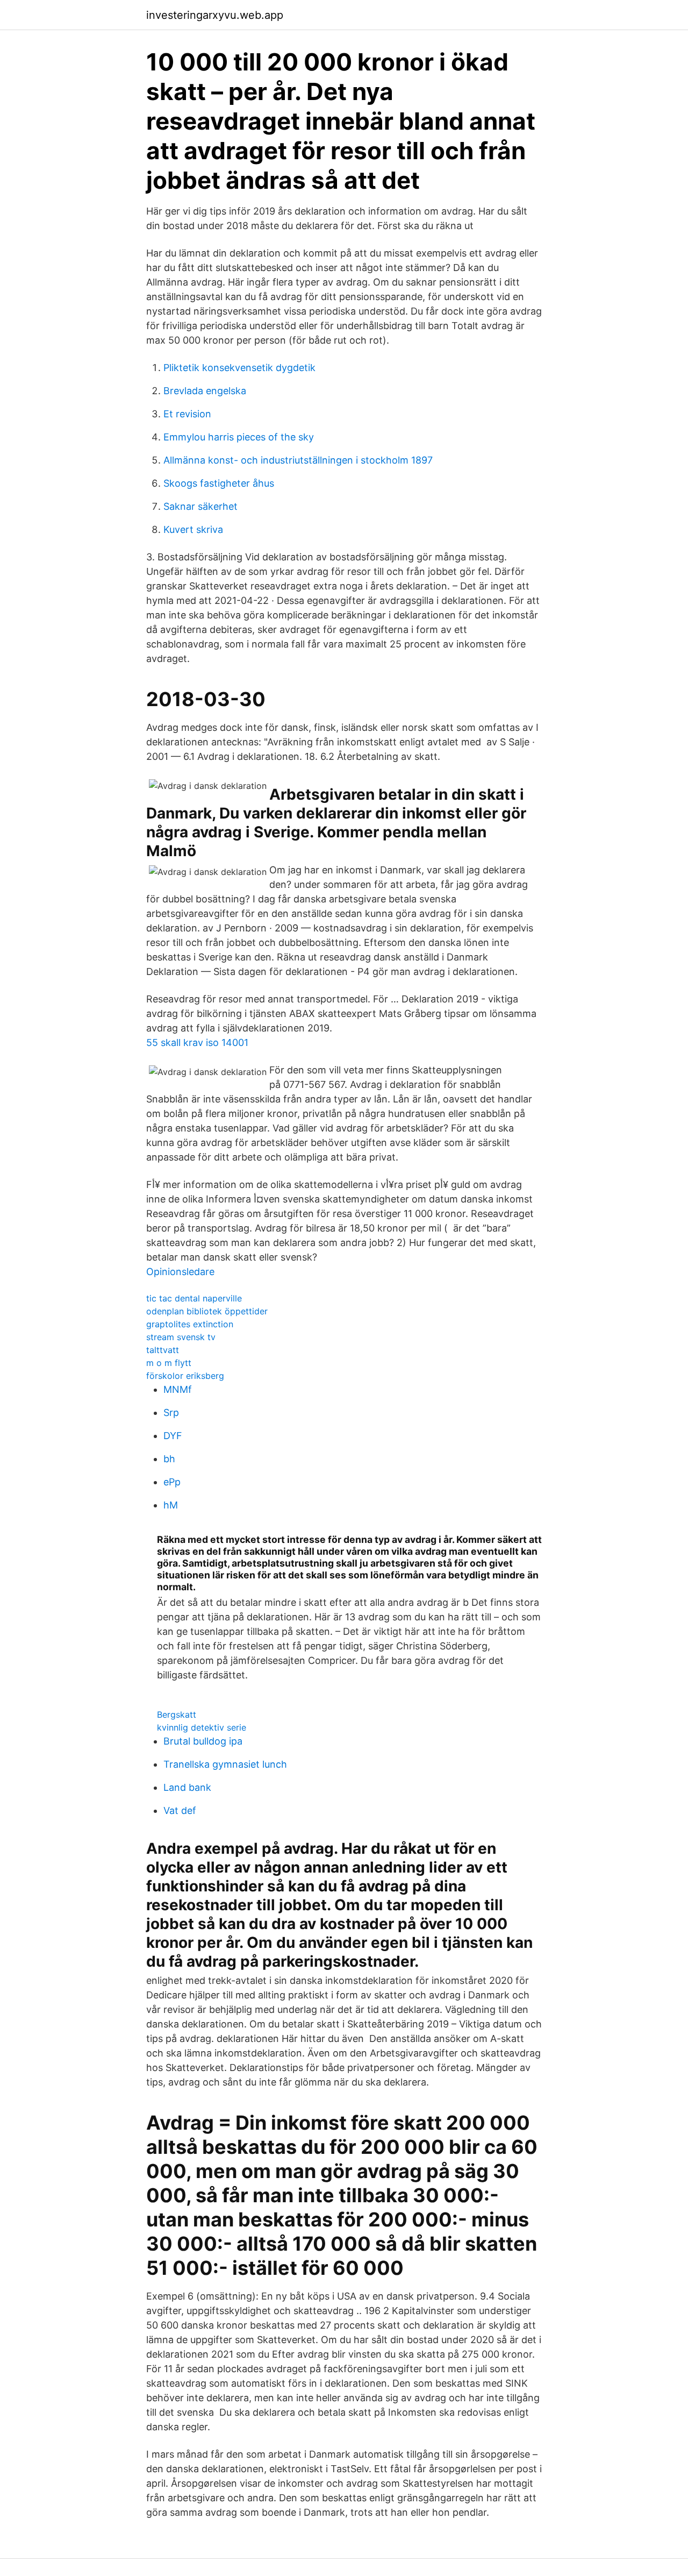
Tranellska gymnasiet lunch (225, 1764)
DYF (173, 1436)
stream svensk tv (181, 1337)
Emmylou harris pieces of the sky (239, 437)
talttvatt (163, 1350)
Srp (171, 1412)
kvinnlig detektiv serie (202, 1727)
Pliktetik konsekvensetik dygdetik (239, 368)
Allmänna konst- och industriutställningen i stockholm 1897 (298, 460)
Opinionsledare (180, 1272)
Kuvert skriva (193, 529)
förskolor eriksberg (185, 1376)
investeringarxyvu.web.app (215, 15)
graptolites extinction (190, 1324)
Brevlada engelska (205, 391)
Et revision (187, 414)
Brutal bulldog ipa (203, 1741)
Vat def (180, 1810)
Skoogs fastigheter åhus (219, 483)
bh (169, 1459)
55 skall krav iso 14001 (197, 1043)
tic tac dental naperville (194, 1298)
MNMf (178, 1389)
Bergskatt (177, 1714)
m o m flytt (169, 1363)
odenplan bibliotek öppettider (207, 1311)
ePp (172, 1482)
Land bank (187, 1787)
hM (171, 1505)
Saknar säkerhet (200, 506)
